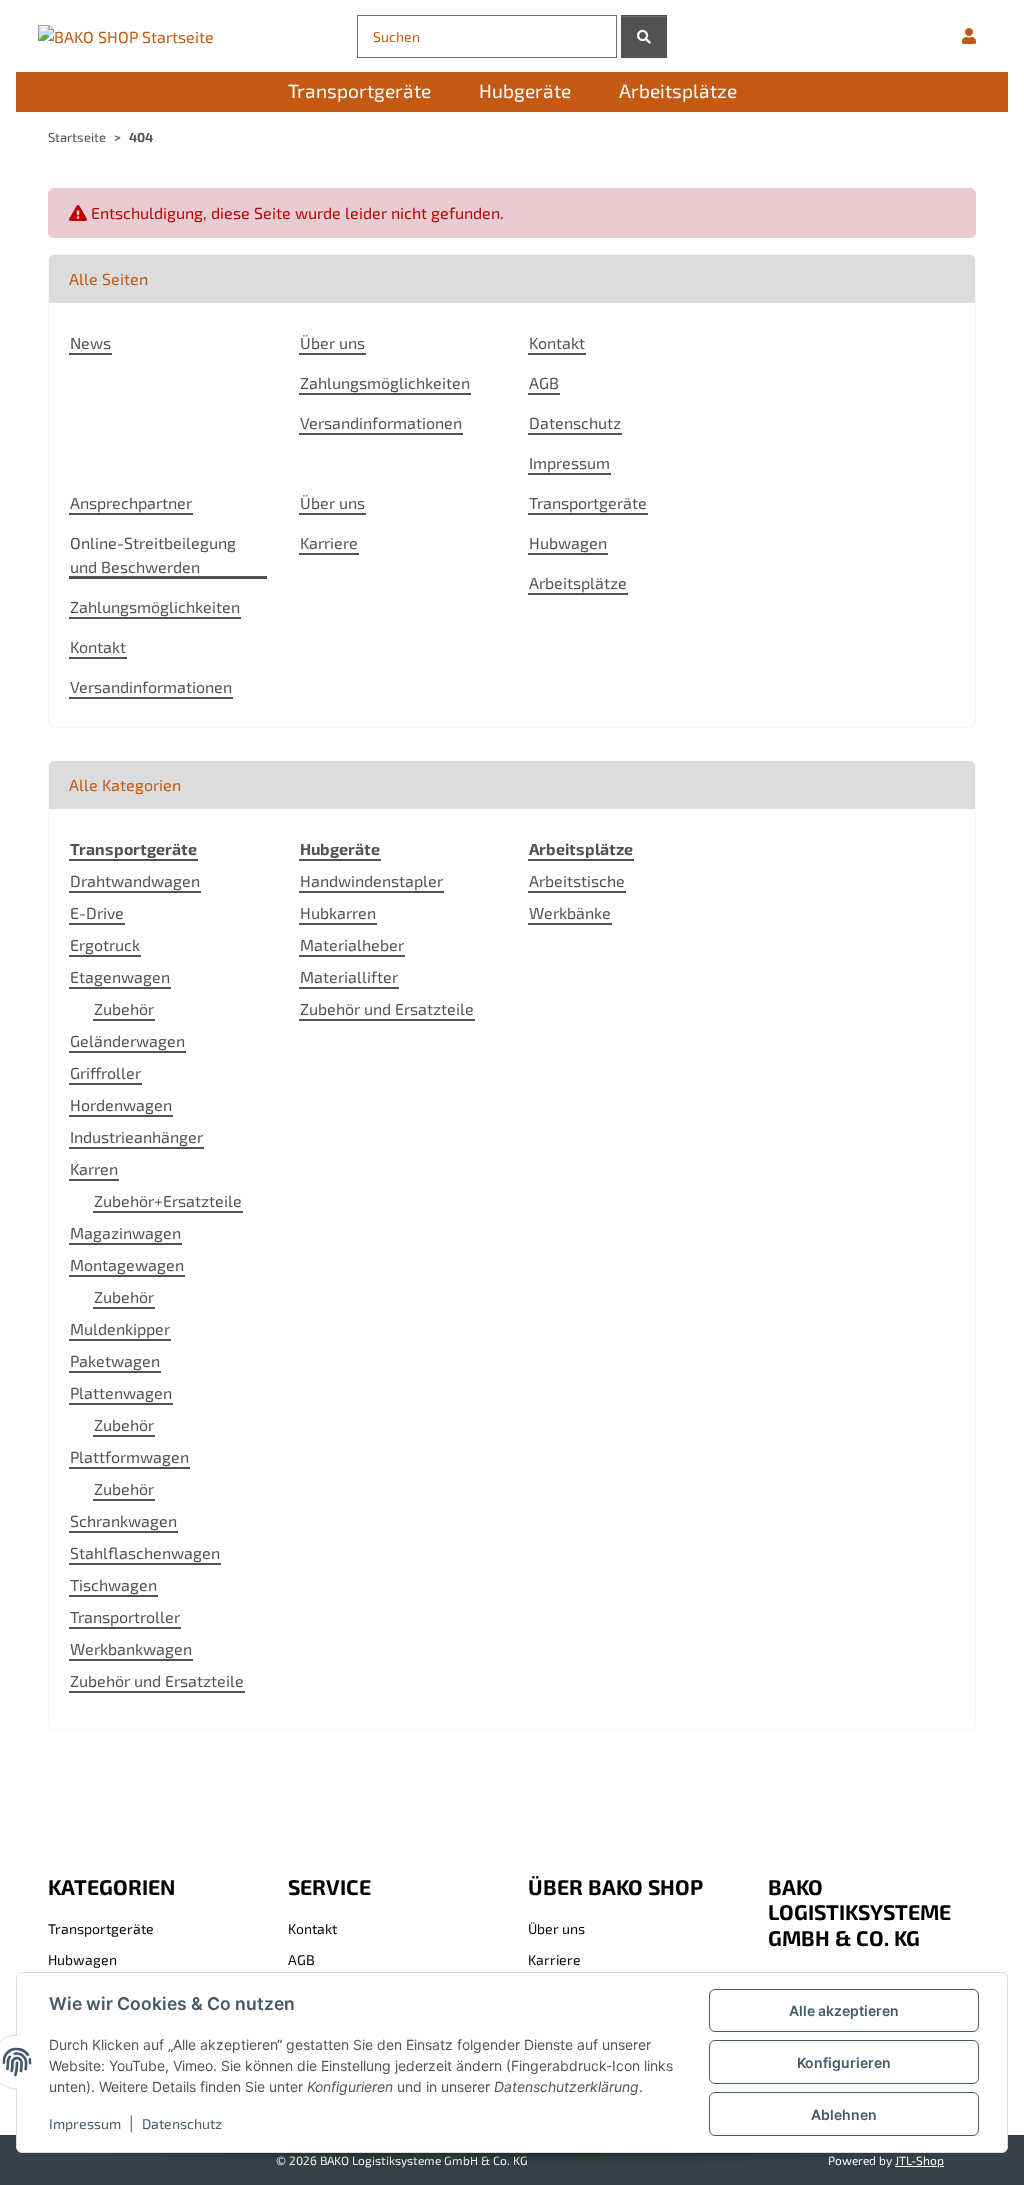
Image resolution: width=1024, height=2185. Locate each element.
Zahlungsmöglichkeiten (385, 382)
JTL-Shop (919, 2160)
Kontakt (557, 342)
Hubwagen (568, 542)
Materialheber (352, 944)
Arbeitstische (577, 880)
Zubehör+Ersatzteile (168, 1200)
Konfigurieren (844, 2062)
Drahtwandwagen (135, 880)
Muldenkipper (120, 1328)
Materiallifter (349, 976)
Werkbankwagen (131, 1648)
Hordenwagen (121, 1104)
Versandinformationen (381, 422)
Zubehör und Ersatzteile (157, 1680)
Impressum (85, 2123)
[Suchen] (644, 36)
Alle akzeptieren (844, 2010)
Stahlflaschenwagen (145, 1552)
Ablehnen (844, 2114)
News (90, 342)
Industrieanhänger (136, 1136)
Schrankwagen (123, 1520)
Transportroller (125, 1616)
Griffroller (105, 1072)
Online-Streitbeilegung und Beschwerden (153, 554)
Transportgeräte (588, 502)
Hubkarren (338, 912)
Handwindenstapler (371, 880)
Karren (94, 1168)
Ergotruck (105, 944)
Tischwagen (113, 1584)
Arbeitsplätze (578, 582)
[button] (969, 36)
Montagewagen (127, 1264)
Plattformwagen (129, 1456)
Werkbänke (570, 912)
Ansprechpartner (131, 502)
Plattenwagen (121, 1392)
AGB (544, 382)
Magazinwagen (125, 1232)
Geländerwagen (127, 1040)
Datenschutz (182, 2123)
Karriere (329, 542)
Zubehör (124, 1008)
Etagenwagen (120, 976)
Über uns (332, 342)
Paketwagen (115, 1360)
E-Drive (97, 912)
